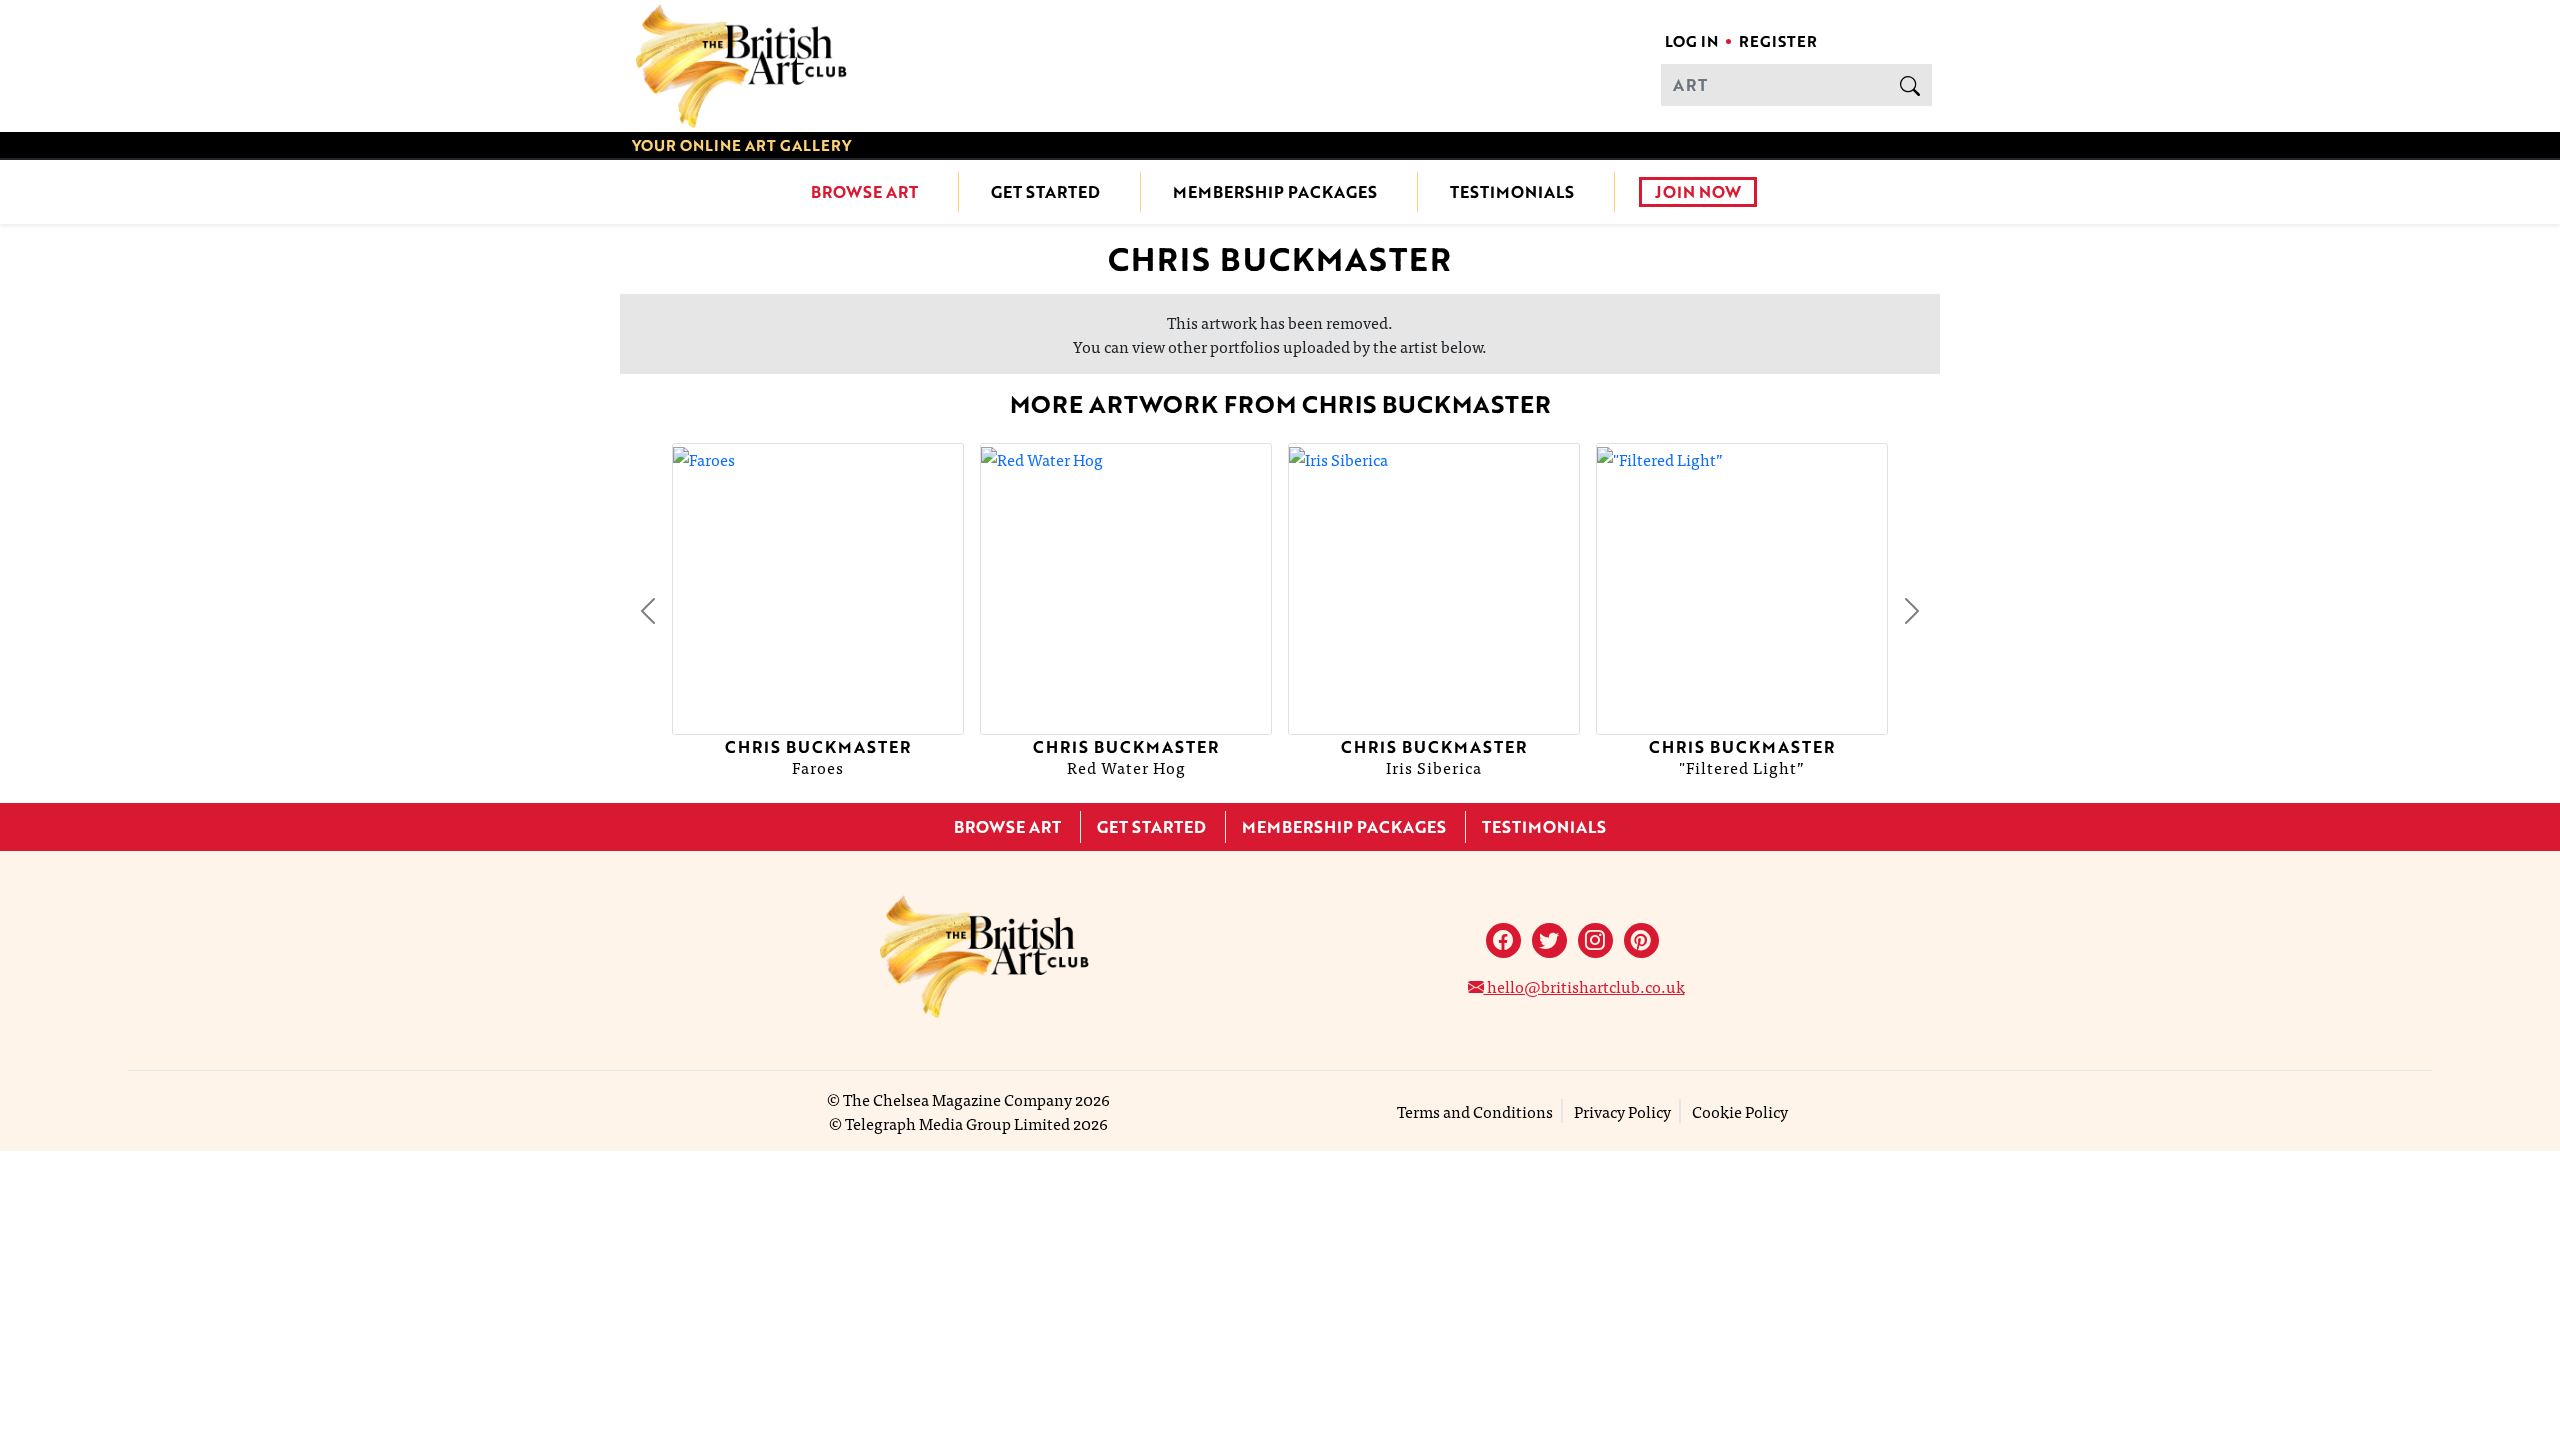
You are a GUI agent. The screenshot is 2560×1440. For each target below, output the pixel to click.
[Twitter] (1549, 940)
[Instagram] (1595, 940)
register (1778, 41)
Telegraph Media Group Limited (957, 1123)
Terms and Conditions (1475, 1111)
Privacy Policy (1622, 1111)
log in (1691, 41)
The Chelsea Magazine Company (957, 1099)
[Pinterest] (1641, 940)
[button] (648, 611)
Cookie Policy (1740, 1111)
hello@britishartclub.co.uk (1584, 986)
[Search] (1910, 85)
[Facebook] (1503, 940)
